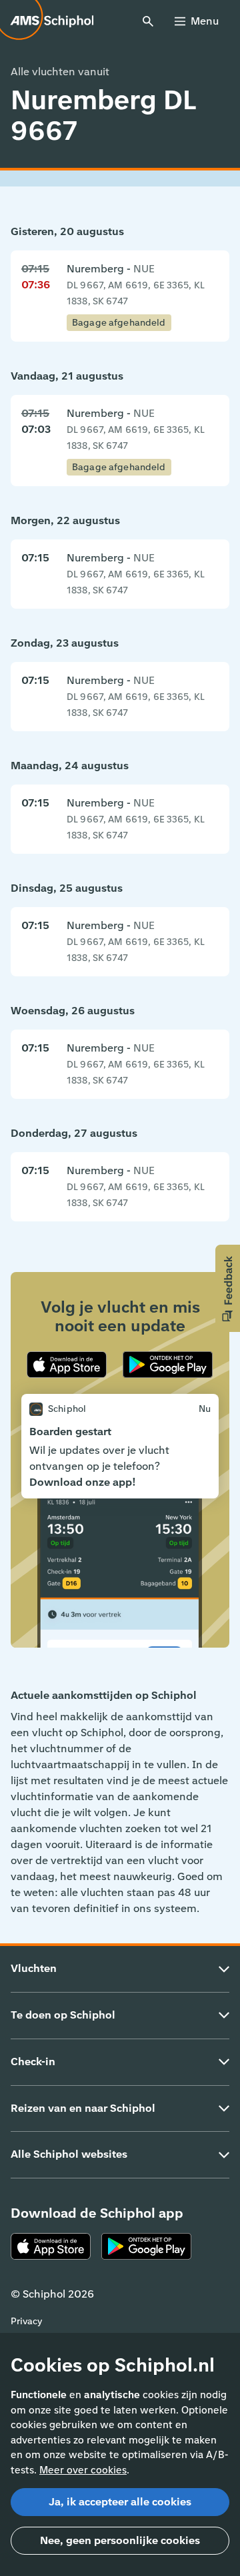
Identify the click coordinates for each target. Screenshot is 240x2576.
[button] (228, 1288)
